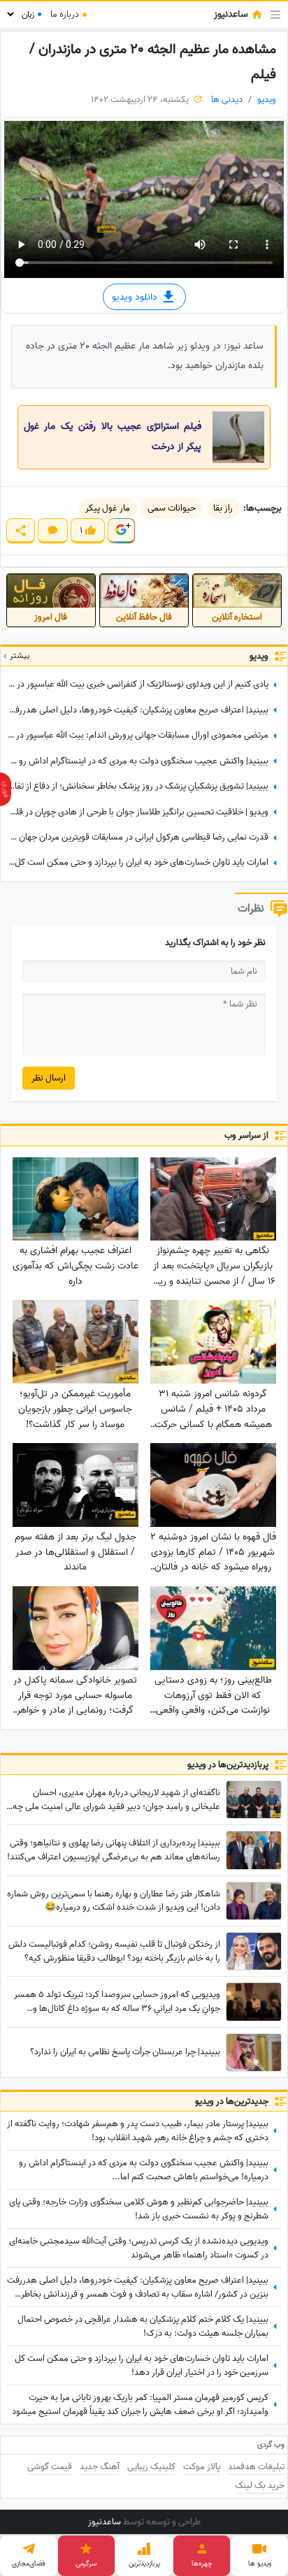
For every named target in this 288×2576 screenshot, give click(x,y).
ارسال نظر (49, 1078)
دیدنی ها (227, 100)
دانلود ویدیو (136, 297)
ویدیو (267, 100)
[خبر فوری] (6, 789)
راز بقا (223, 508)
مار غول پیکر (108, 508)
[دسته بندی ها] (275, 15)
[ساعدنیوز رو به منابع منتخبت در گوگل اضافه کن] (121, 530)
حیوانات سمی (172, 508)
